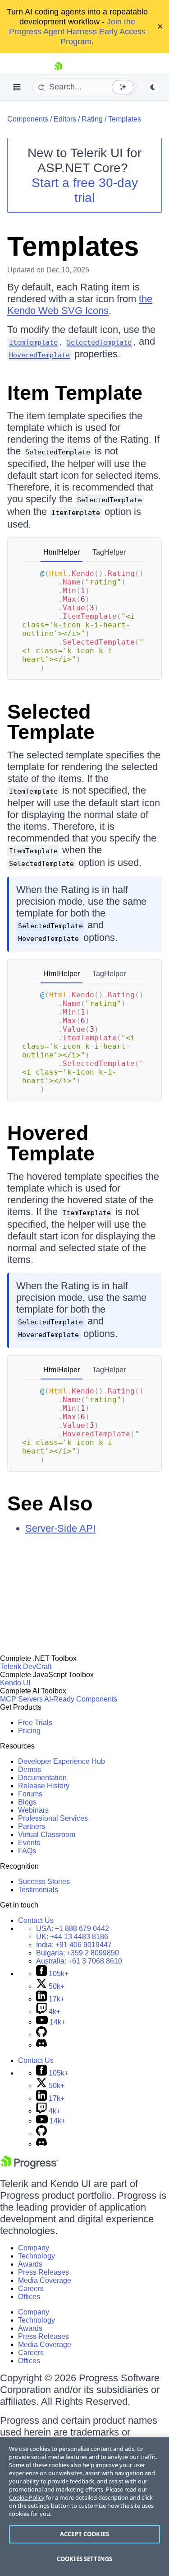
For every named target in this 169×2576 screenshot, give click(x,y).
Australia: (79, 1961)
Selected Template (51, 722)
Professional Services (53, 1818)
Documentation (42, 1778)
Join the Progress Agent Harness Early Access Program (77, 32)
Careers (31, 2288)
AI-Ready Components (81, 1699)
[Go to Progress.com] (29, 2167)
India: (74, 1945)
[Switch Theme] (153, 87)
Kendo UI (15, 1683)
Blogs (27, 1802)
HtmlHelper (62, 552)
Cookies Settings (84, 2559)
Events (29, 1843)
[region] (84, 2507)
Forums (30, 1794)
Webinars (33, 1810)
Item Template (75, 393)
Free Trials (35, 1723)
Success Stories (44, 1882)
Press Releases (43, 2272)
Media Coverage (45, 2280)
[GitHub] (41, 2035)
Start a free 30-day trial (85, 190)
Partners (32, 1826)
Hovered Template (51, 1143)
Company (34, 2248)
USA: (73, 1928)
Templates (125, 119)
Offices (29, 2297)
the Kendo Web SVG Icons (80, 305)
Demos (30, 1770)
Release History (44, 1786)
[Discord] (41, 2045)
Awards (30, 2264)
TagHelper (109, 552)
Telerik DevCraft (26, 1667)
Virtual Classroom (47, 1835)
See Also (50, 1503)
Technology (37, 2256)
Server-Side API (60, 1528)
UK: (72, 1937)
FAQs (27, 1851)
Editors (65, 119)
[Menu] (17, 87)
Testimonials (38, 1890)
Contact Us (36, 1920)
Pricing (29, 1731)
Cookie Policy (27, 2497)
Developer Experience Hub (62, 1761)
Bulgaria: (78, 1953)
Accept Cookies (84, 2534)
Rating (92, 119)
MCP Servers (21, 1699)
